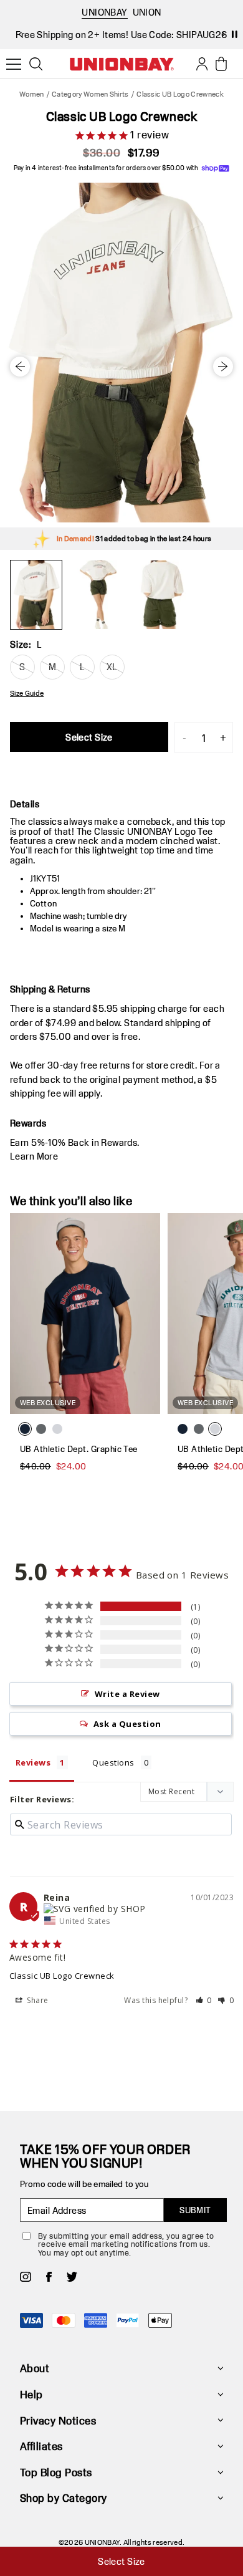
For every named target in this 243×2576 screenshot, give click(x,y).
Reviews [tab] (33, 1762)
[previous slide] (20, 34)
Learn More (34, 1156)
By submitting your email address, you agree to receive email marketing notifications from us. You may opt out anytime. (126, 2244)
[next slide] (223, 34)
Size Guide (27, 693)
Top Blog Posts (56, 2472)
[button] (204, 2000)
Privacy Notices (58, 2420)
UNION (147, 12)
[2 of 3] (98, 595)
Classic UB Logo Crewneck (62, 1976)
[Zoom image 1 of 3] (121, 353)
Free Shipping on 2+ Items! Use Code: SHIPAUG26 (121, 35)
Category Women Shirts (90, 94)
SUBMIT (195, 2210)
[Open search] (36, 64)
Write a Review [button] (127, 1694)
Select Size (89, 737)
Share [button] (37, 2000)
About (35, 2368)
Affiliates (41, 2446)
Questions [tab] (113, 1762)
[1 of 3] (36, 595)
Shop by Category (64, 2498)
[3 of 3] (161, 595)
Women (32, 94)
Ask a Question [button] (127, 1724)
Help (31, 2394)
